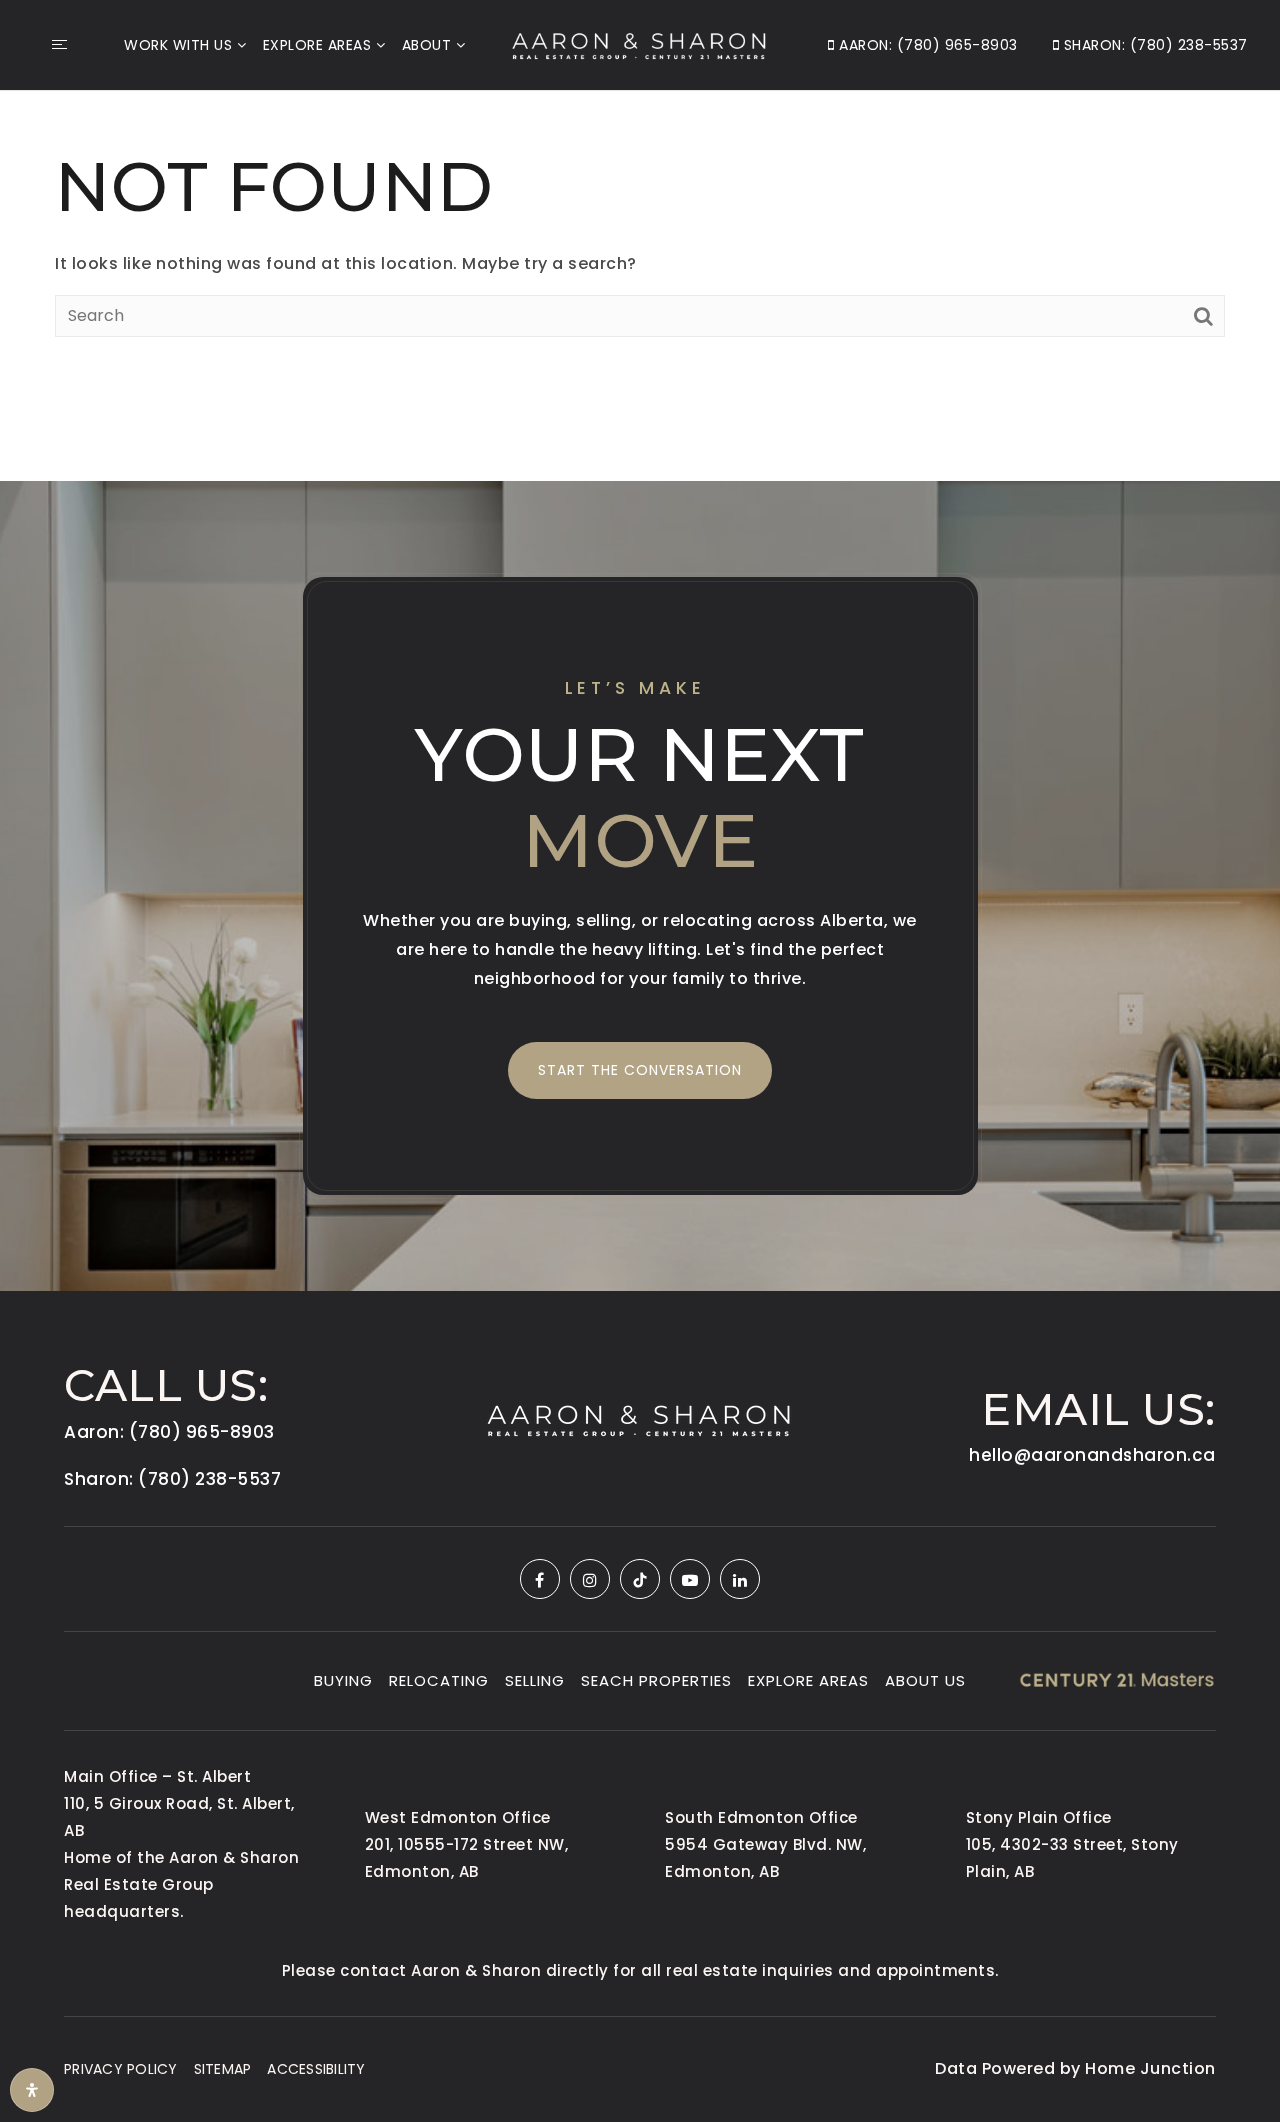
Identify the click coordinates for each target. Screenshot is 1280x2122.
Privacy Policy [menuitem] (121, 2069)
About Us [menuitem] (925, 1680)
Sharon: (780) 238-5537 (1153, 45)
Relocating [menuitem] (439, 1680)
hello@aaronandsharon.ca (1092, 1455)
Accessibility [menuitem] (316, 2069)
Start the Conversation (640, 1070)
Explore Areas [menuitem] (317, 45)
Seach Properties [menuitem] (656, 1680)
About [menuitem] (427, 45)
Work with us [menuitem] (178, 45)
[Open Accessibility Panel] (32, 2090)
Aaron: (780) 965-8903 (926, 45)
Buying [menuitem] (343, 1680)
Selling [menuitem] (535, 1680)
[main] (640, 238)
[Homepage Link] (640, 43)
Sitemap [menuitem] (223, 2069)
